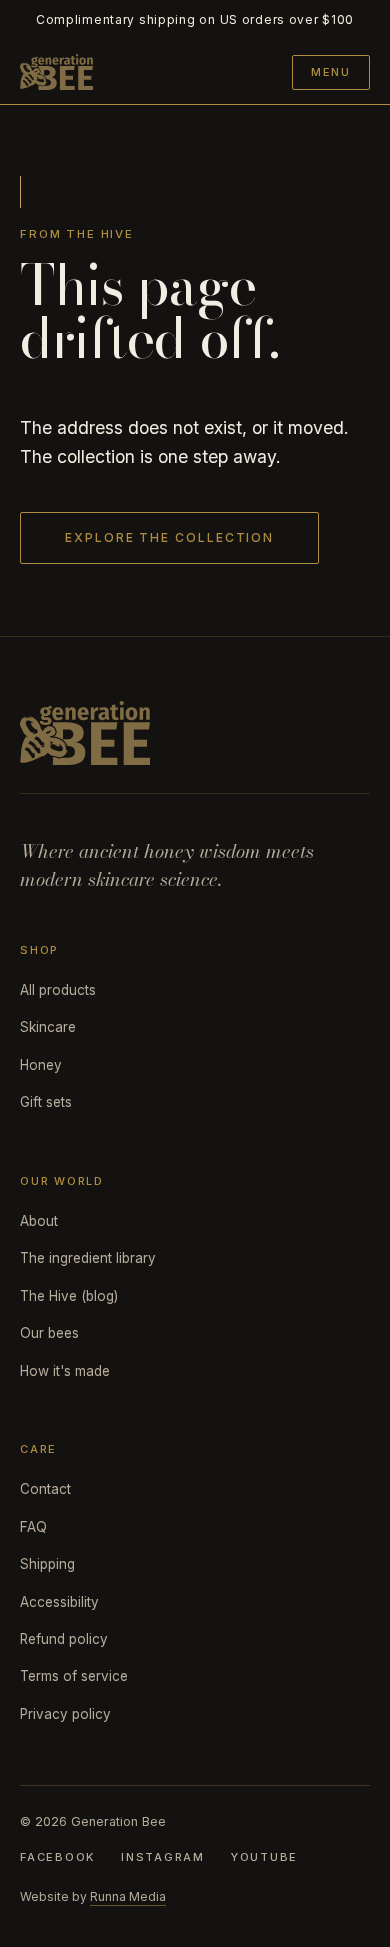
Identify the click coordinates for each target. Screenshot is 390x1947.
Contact (45, 1489)
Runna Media (128, 1896)
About (39, 1221)
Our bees (49, 1333)
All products (58, 990)
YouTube (264, 1857)
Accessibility (59, 1602)
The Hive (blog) (69, 1296)
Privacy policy (65, 1714)
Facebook (57, 1857)
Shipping (47, 1564)
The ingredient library (88, 1258)
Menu (331, 72)
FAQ (33, 1527)
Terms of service (74, 1676)
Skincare (48, 1027)
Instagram (163, 1857)
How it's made (65, 1371)
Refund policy (64, 1639)
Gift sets (46, 1102)
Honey (41, 1065)
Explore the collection (169, 537)
